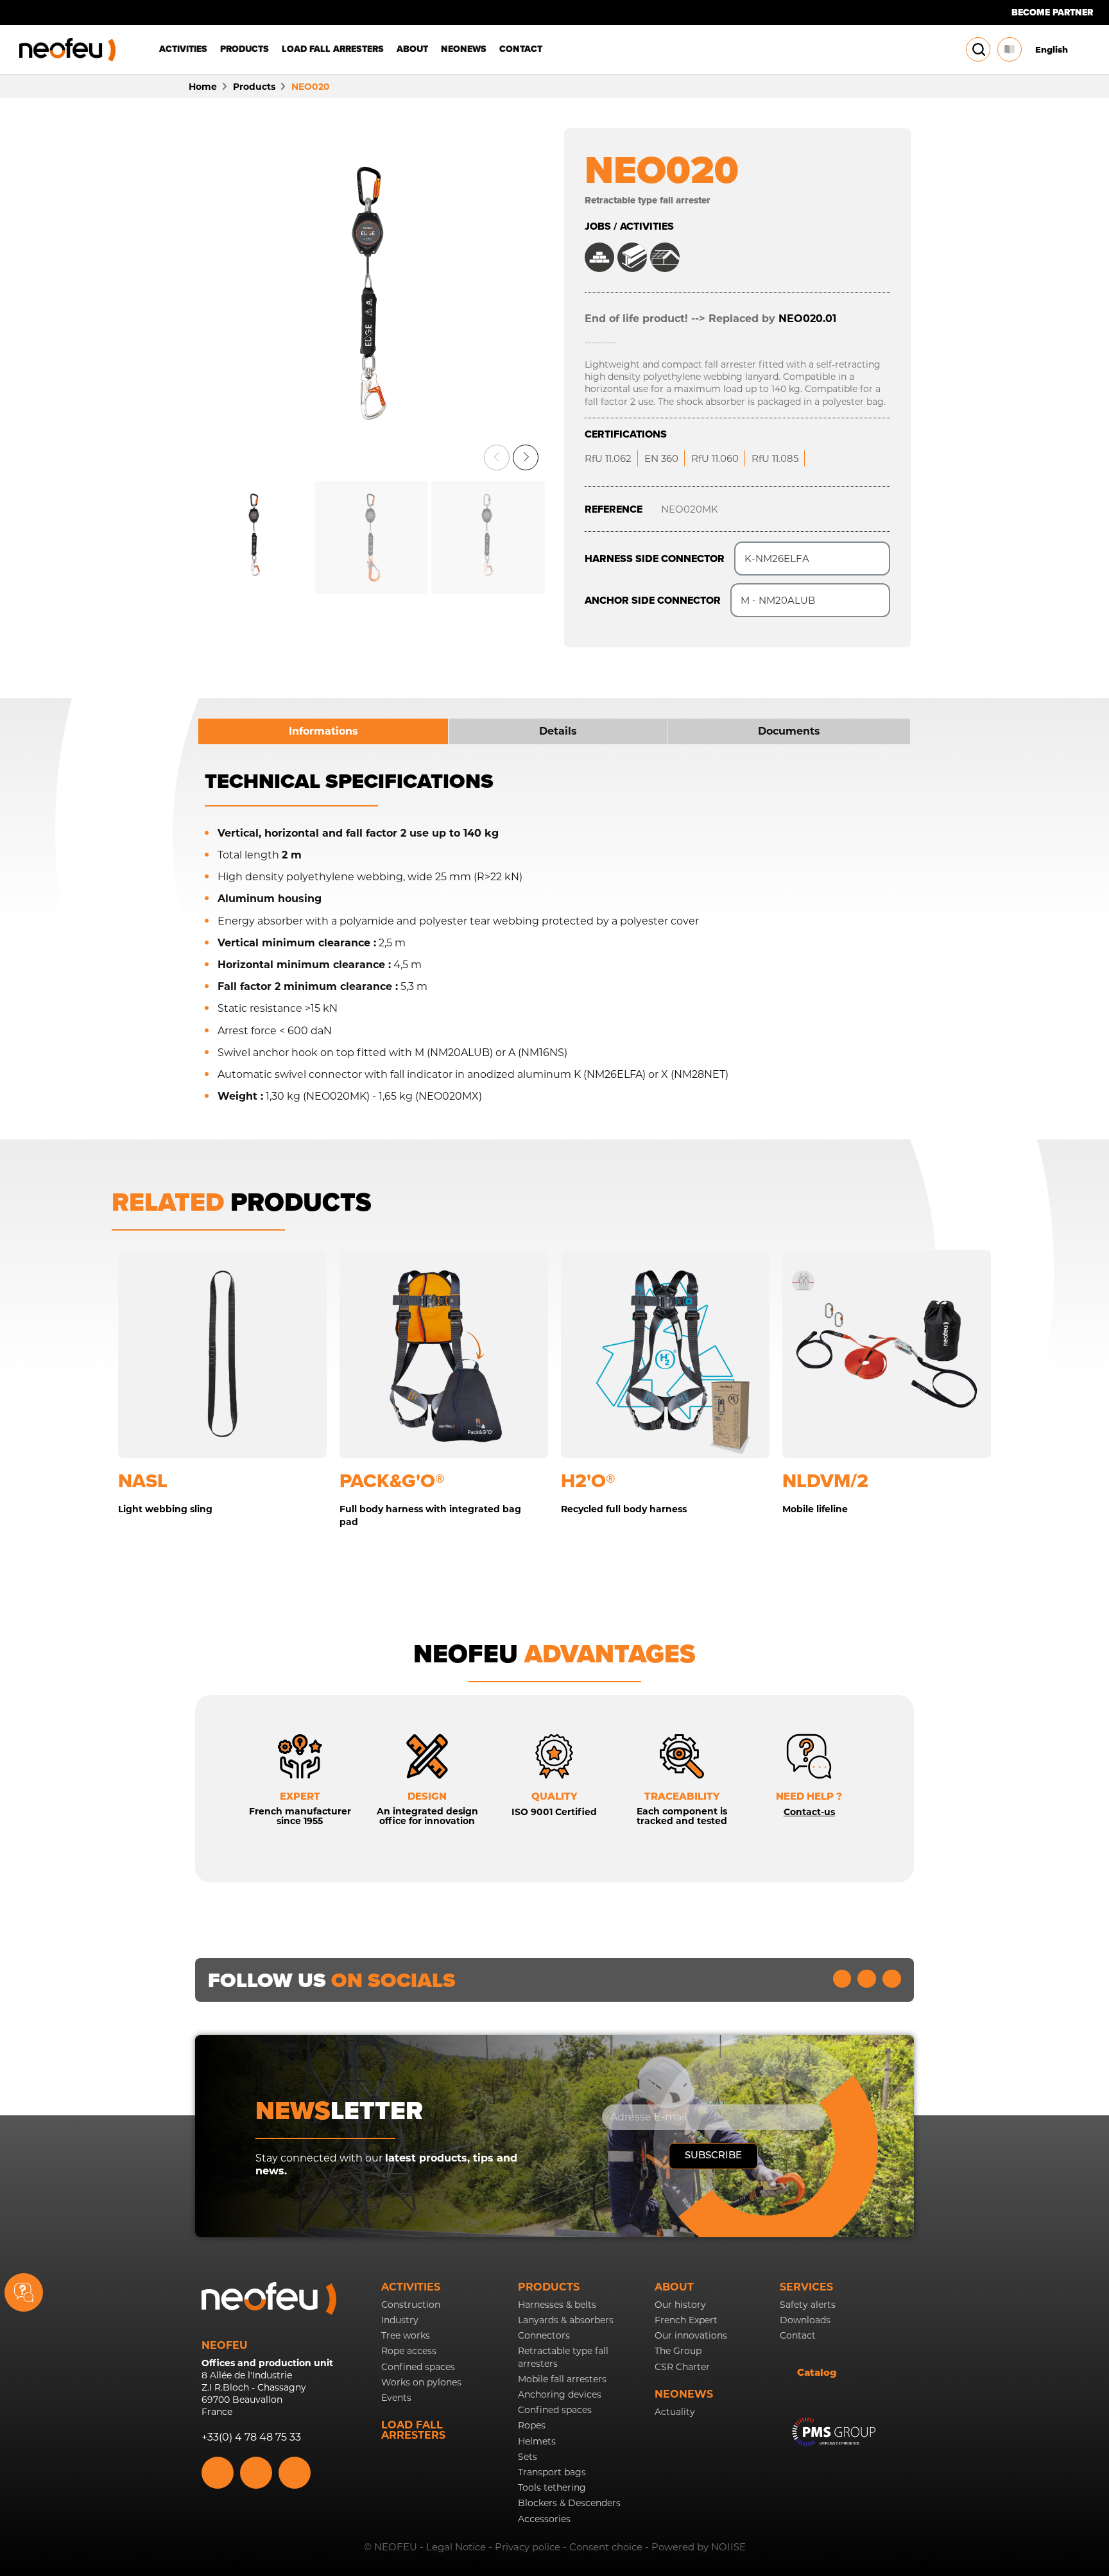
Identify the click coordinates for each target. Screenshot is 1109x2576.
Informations (323, 731)
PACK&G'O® (392, 1481)
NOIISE (728, 2547)
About (674, 2287)
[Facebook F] (892, 1979)
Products (549, 2287)
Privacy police (528, 2547)
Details (558, 731)
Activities (411, 2287)
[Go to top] (1085, 2306)
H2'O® (588, 1481)
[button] (497, 457)
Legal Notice (456, 2547)
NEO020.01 (807, 319)
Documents (789, 731)
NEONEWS (684, 2394)
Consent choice (606, 2547)
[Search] (979, 49)
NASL (143, 1481)
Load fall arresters (413, 2430)
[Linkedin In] (842, 1979)
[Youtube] (867, 1979)
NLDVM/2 (825, 1481)
